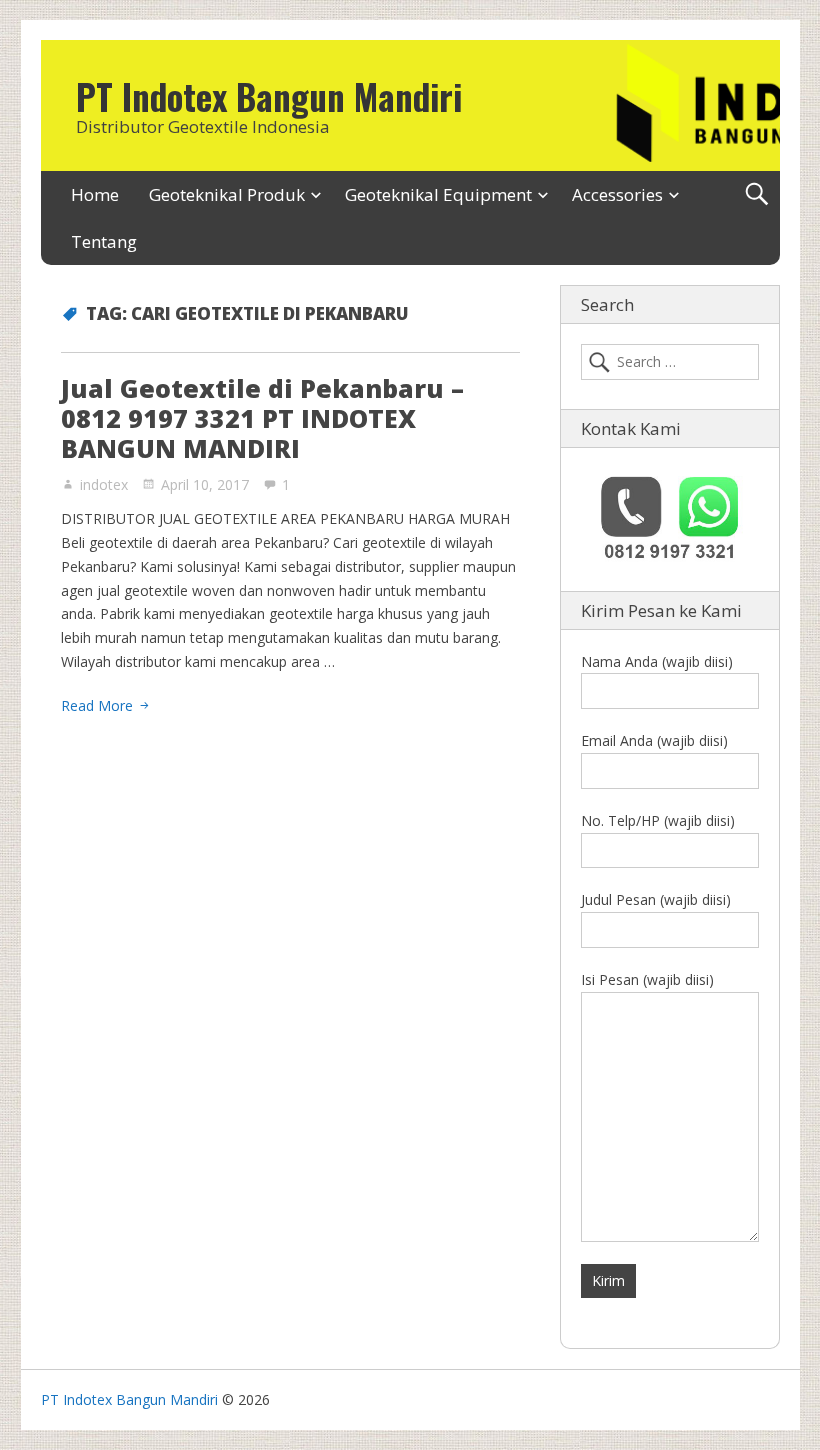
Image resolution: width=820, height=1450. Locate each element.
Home (95, 194)
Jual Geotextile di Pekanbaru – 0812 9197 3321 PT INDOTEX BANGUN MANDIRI (262, 418)
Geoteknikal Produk (227, 194)
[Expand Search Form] (756, 194)
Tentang (104, 241)
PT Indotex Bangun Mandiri (269, 96)
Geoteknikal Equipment (438, 194)
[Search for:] (670, 362)
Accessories (617, 194)
